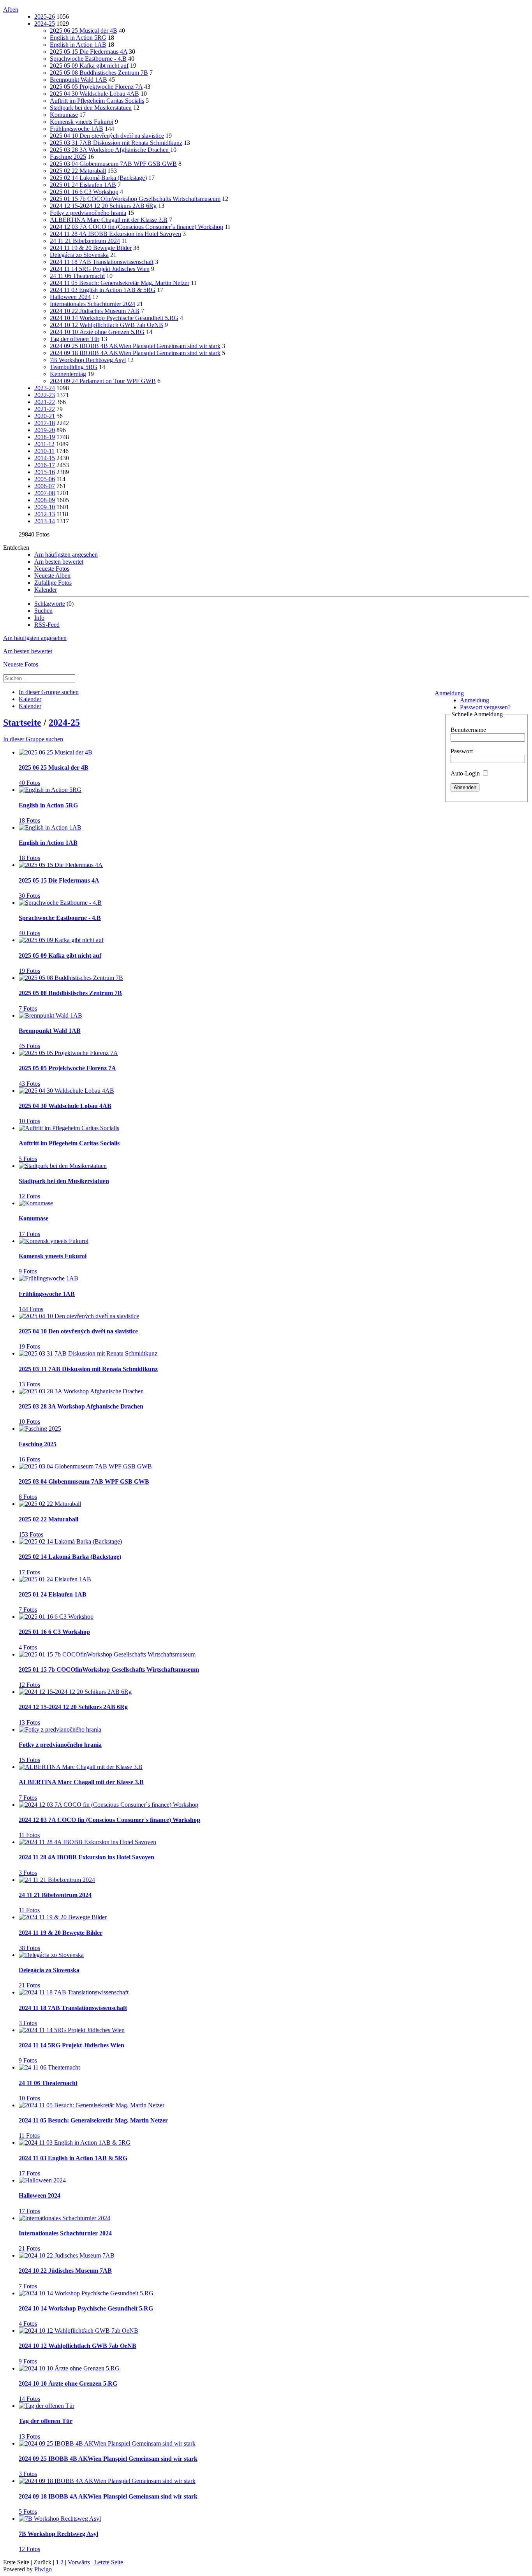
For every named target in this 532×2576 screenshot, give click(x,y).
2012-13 (45, 514)
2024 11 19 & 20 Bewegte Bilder (91, 248)
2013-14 (45, 521)
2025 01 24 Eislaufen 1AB (83, 185)
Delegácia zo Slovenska (79, 255)
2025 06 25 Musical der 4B (84, 31)
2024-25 (45, 24)
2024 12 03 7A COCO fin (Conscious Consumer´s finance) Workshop (137, 227)
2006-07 (45, 486)
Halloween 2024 (70, 297)
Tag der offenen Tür (75, 339)
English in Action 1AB (78, 45)
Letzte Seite (109, 2562)
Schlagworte (50, 604)
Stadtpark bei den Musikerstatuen (91, 108)
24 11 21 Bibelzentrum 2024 (85, 241)
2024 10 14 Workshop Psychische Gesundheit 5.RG (114, 318)
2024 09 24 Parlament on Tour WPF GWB (103, 381)
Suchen (43, 611)
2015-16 (45, 472)
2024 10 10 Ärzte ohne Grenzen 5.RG (97, 332)
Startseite (22, 723)
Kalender (46, 590)
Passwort (462, 751)
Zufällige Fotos (53, 583)
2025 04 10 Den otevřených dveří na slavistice (107, 136)
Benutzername (468, 730)
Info (39, 618)
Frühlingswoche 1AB (77, 129)
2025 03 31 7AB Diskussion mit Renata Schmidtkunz (116, 143)
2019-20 (45, 430)
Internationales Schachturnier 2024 (92, 304)
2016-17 (45, 465)
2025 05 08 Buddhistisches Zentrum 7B (99, 73)
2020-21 (45, 416)
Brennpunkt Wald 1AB (78, 80)
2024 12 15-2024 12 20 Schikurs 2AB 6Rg (103, 206)
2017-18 (45, 423)
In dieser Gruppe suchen (33, 739)
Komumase (64, 115)
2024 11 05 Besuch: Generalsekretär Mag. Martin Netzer (120, 283)
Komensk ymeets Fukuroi (82, 122)
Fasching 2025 (68, 157)
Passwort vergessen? (485, 707)
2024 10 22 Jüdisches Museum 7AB (95, 311)
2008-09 (45, 500)
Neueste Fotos (52, 569)
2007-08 (45, 493)
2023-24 (45, 388)
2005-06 (45, 479)
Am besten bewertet (59, 562)
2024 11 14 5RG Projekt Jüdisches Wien (100, 269)
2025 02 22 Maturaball (78, 171)
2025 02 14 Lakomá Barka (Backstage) (98, 178)
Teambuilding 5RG (74, 367)
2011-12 (44, 444)
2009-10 (45, 507)
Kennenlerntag (68, 374)
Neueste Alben (52, 576)
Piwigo (43, 2569)
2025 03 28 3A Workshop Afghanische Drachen (110, 150)
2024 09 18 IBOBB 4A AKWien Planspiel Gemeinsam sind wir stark (135, 353)
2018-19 (45, 437)
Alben (11, 10)
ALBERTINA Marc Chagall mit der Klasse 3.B (109, 220)
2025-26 (45, 17)
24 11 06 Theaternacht (77, 276)
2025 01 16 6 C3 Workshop (84, 192)
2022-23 (45, 395)
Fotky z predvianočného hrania (88, 213)
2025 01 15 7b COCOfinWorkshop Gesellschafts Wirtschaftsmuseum (135, 199)
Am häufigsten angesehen (66, 555)
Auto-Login (466, 773)
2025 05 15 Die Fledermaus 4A (89, 52)
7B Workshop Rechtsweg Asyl (88, 360)
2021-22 (45, 402)
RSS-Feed (47, 625)
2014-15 (45, 458)
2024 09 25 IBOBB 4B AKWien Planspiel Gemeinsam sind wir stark (135, 346)
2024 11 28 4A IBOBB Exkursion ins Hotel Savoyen (115, 234)
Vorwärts (79, 2562)
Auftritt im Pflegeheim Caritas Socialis (97, 101)
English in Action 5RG (78, 38)
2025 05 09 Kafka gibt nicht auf (89, 66)
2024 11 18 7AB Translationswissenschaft (102, 262)
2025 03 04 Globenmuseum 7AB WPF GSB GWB (113, 164)
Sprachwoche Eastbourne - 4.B (88, 59)
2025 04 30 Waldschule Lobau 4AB (94, 94)
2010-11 (44, 451)
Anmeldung (449, 693)
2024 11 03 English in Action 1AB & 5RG (103, 290)
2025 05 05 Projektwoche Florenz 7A (96, 87)
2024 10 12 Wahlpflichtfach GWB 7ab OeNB (107, 325)
